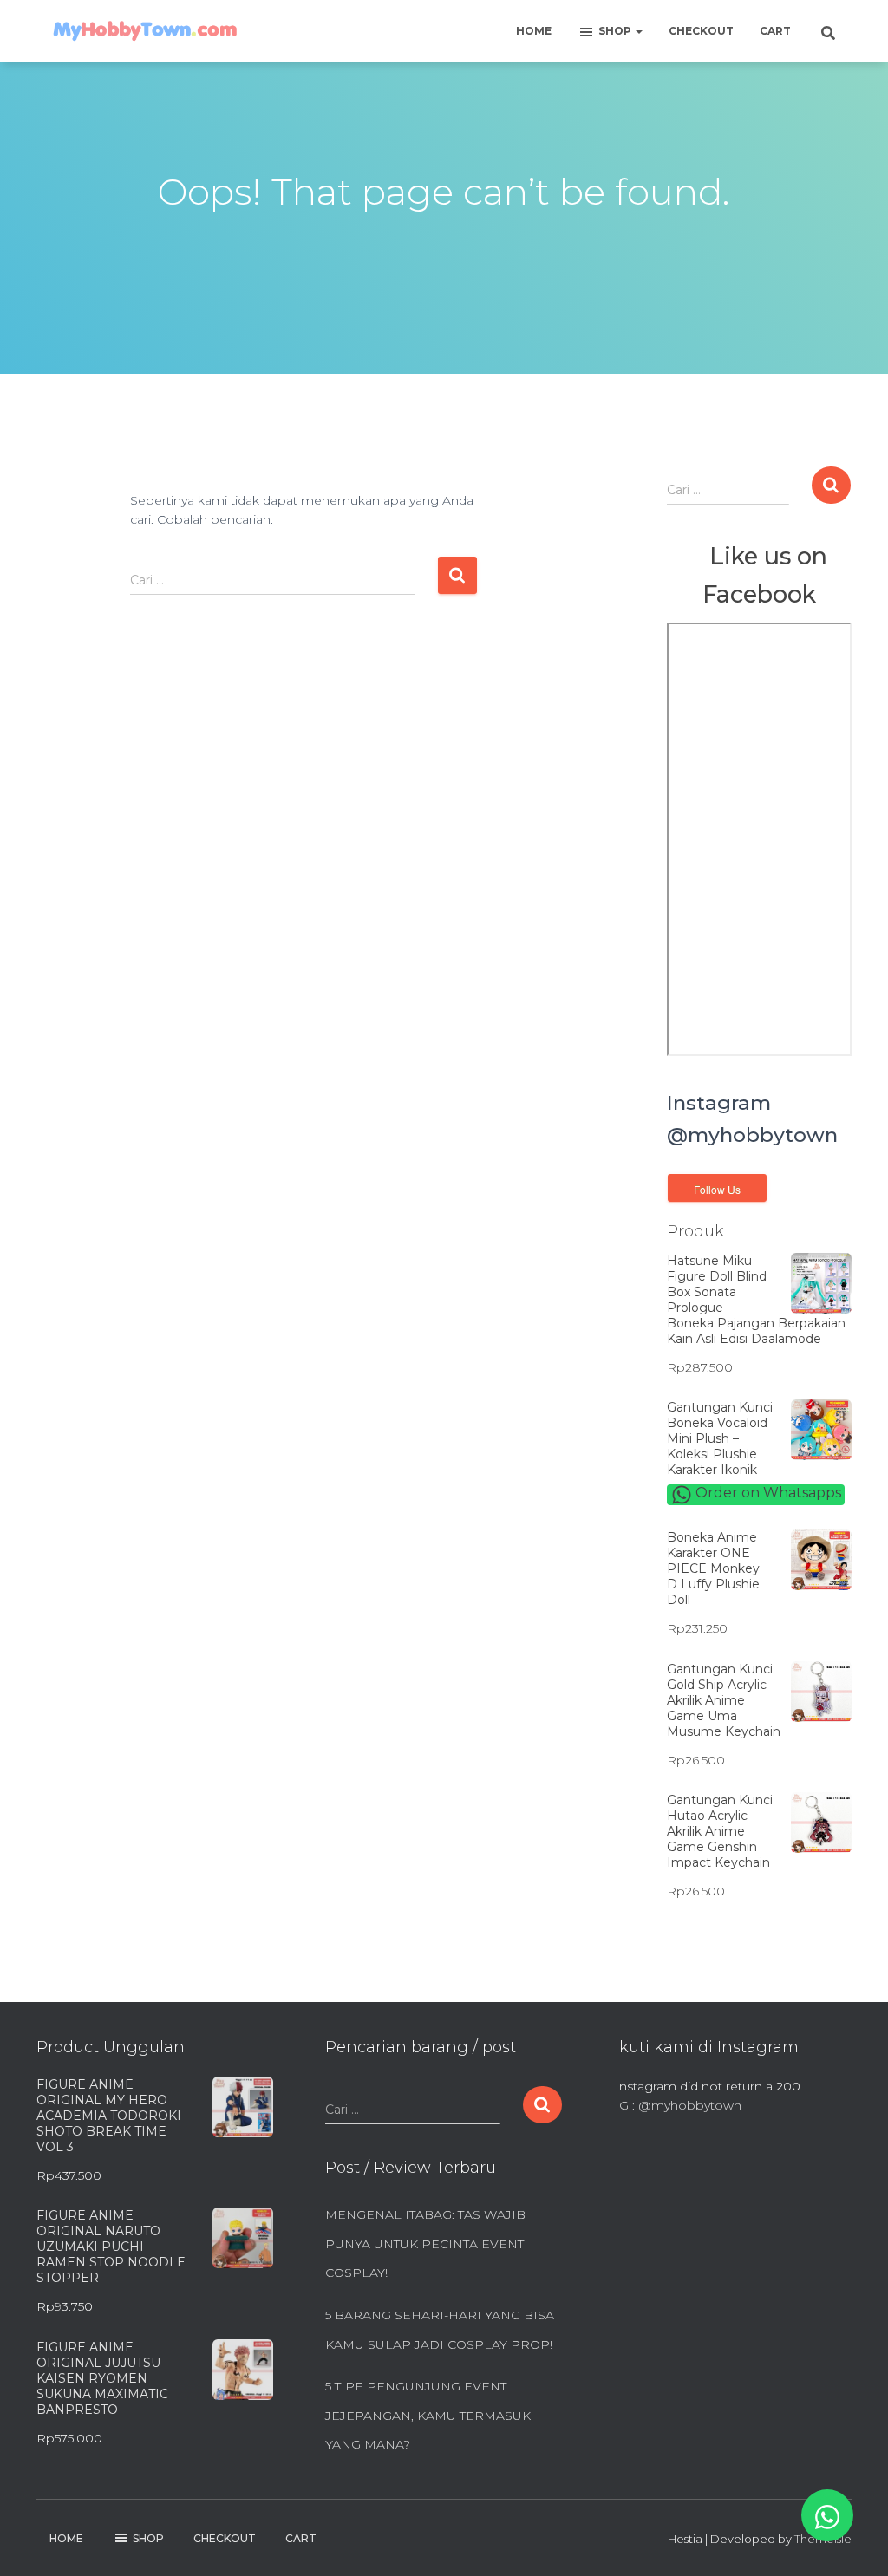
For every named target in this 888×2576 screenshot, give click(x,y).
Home (534, 31)
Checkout (701, 31)
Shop (616, 31)
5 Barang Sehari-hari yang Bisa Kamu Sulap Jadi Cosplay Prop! (440, 2330)
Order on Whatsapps (767, 1493)
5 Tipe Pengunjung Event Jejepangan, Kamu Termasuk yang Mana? (428, 2415)
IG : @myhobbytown (678, 2105)
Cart (775, 31)
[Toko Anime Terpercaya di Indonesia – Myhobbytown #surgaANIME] (145, 31)
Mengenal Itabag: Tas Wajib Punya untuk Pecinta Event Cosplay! (425, 2243)
